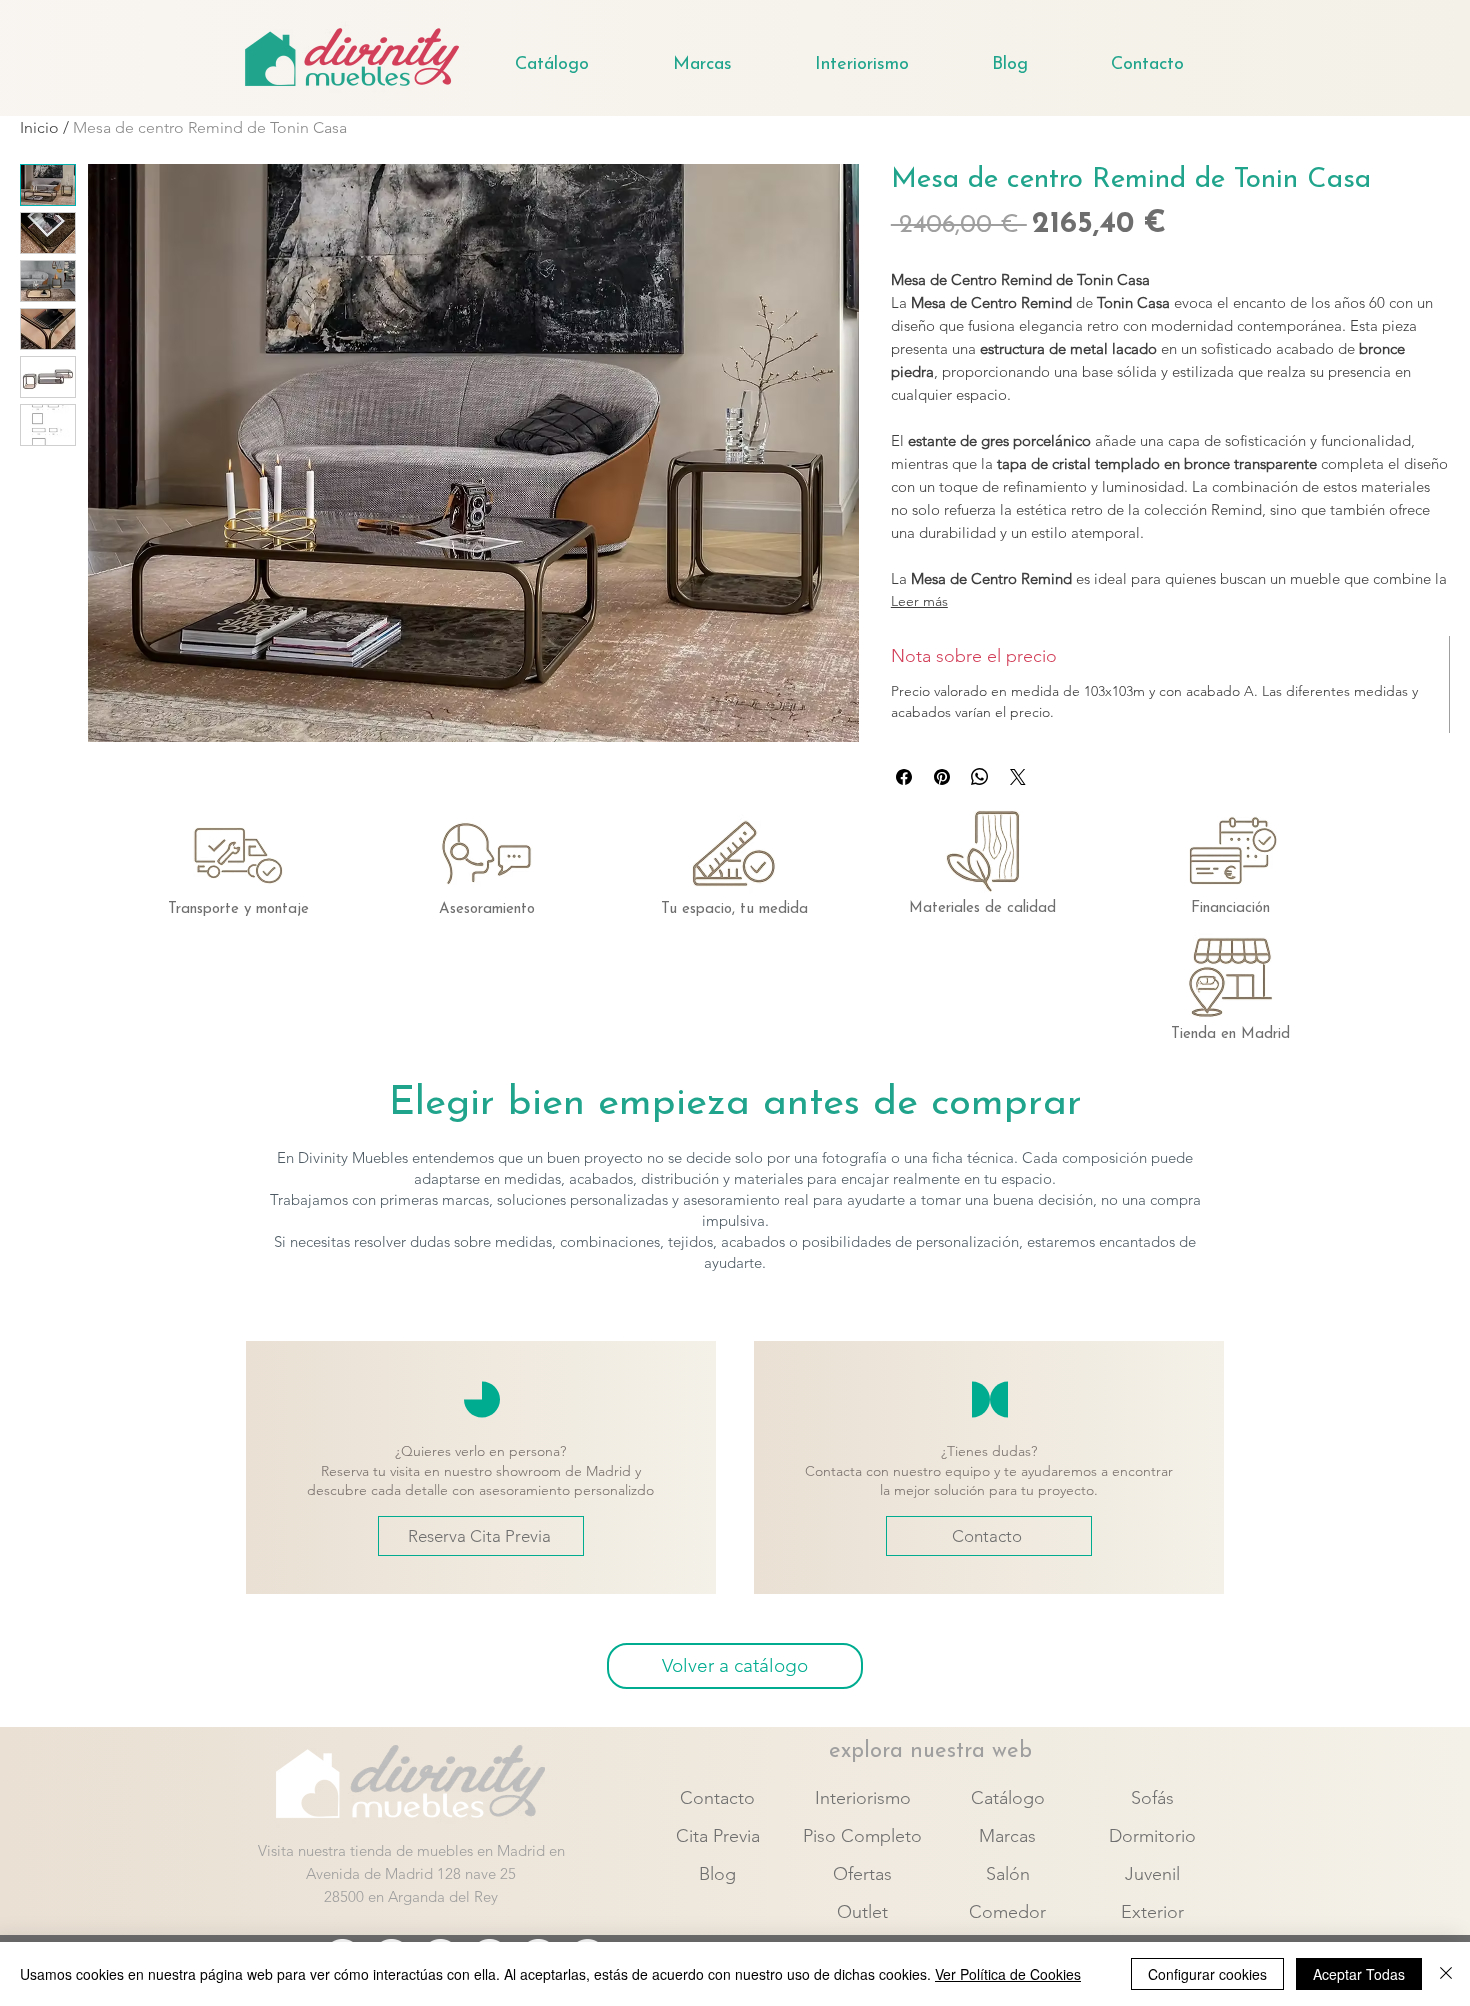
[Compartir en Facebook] (904, 777)
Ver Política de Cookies (1008, 1974)
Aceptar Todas (1359, 1974)
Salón (1008, 1874)
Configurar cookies (1207, 1974)
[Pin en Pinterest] (942, 777)
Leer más (919, 601)
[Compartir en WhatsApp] (980, 777)
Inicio (39, 127)
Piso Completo (862, 1836)
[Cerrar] (1446, 1974)
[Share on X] (1018, 777)
